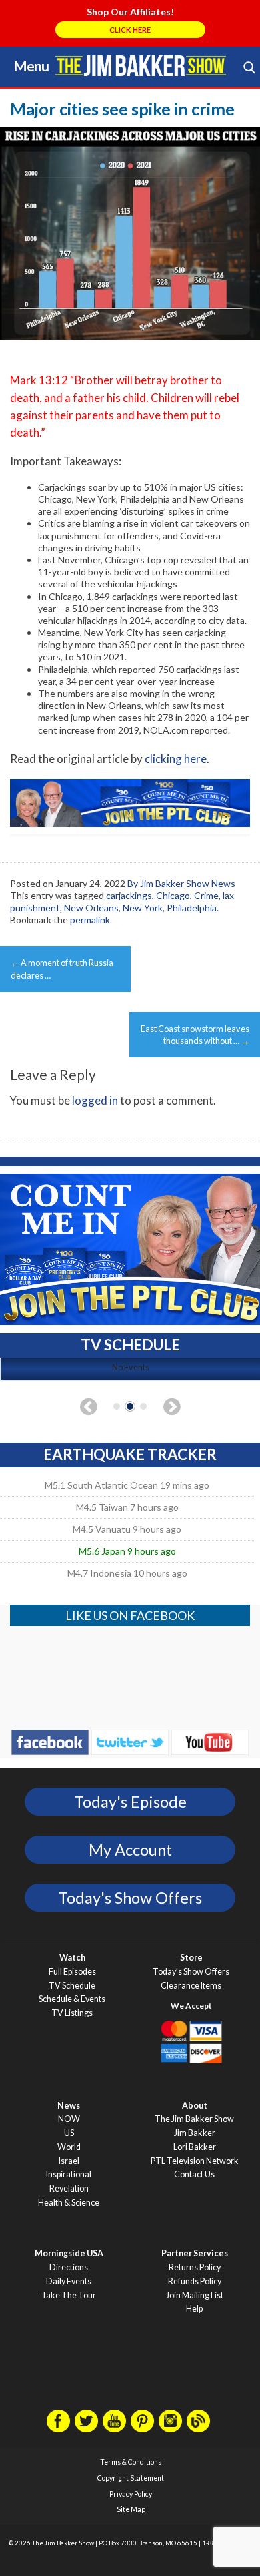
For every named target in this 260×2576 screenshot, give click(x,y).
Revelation (69, 2188)
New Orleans (91, 908)
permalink (90, 920)
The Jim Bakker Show (194, 2119)
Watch (72, 1958)
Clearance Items (191, 1986)
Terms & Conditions (131, 2462)
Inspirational (69, 2174)
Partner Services (195, 2253)
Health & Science (69, 2203)
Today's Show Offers (130, 1898)
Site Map (131, 2509)
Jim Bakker (141, 65)
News (69, 2106)
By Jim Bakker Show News (181, 883)
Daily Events (69, 2281)
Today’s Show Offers (191, 1972)
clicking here (176, 759)
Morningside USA (69, 2253)
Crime (206, 895)
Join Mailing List (195, 2295)
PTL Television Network (195, 2161)
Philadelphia (192, 908)
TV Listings (72, 2013)
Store (191, 1958)
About (195, 2106)
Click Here (130, 30)
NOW (69, 2119)
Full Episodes (72, 1972)
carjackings (129, 895)
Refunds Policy (195, 2281)
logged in (95, 1100)
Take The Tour (69, 2295)
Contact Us (194, 2174)
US (69, 2133)
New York (143, 908)
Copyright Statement (131, 2478)
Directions (69, 2267)
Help (194, 2309)
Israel (69, 2161)
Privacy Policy (131, 2494)
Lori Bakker (195, 2147)
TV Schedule (72, 1986)
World (69, 2147)
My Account (130, 1850)
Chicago (173, 895)
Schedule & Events (72, 1999)
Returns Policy (195, 2267)
